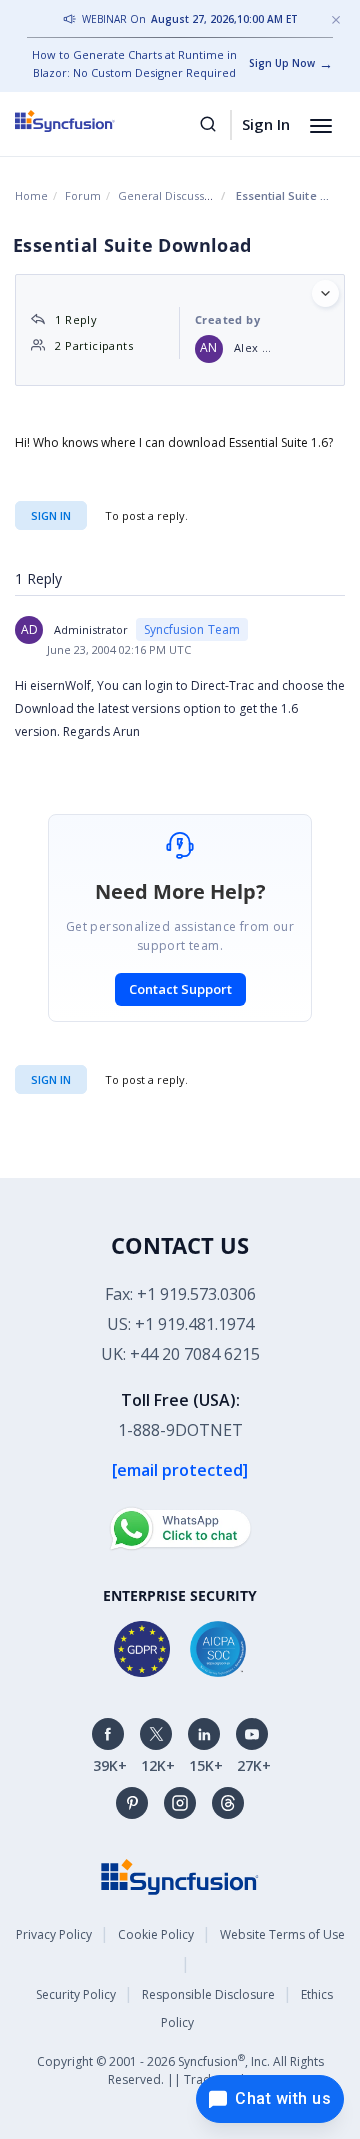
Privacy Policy (54, 1934)
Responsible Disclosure (208, 1994)
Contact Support (180, 989)
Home (31, 195)
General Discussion (169, 195)
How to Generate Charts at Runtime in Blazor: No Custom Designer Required (134, 63)
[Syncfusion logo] (87, 121)
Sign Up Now (282, 63)
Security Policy (76, 1994)
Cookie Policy (156, 1934)
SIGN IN (51, 1079)
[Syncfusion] (180, 1875)
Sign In (266, 124)
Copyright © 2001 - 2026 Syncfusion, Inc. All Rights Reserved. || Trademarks (180, 2069)
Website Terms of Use (282, 1934)
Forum (83, 195)
